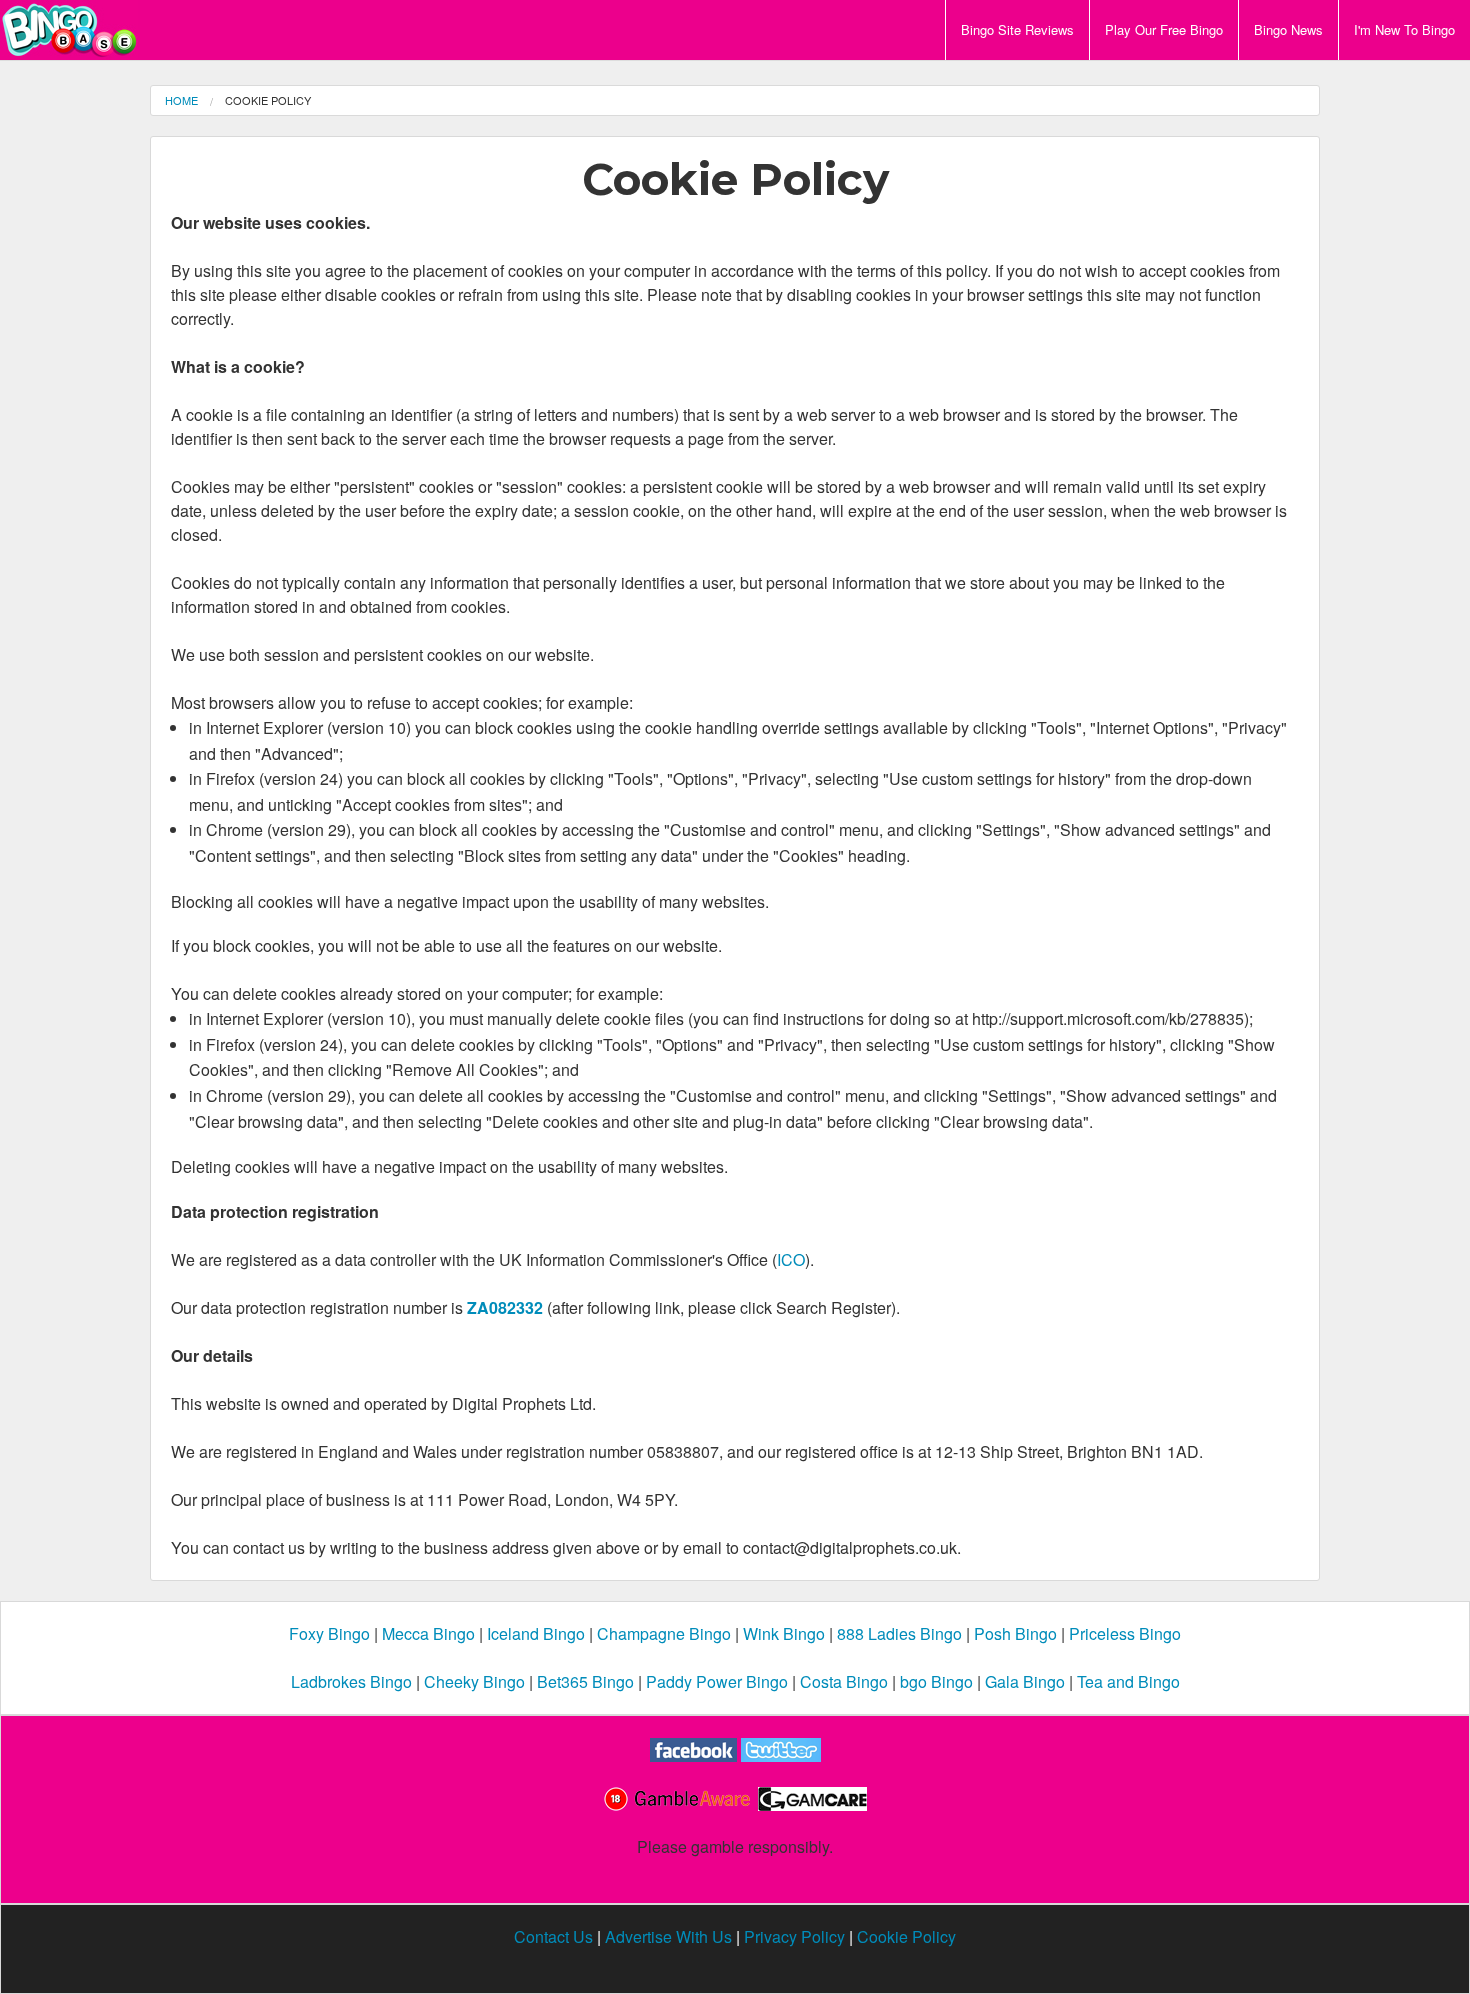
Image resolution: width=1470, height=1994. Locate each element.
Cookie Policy (906, 1936)
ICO (791, 1259)
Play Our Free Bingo (1164, 29)
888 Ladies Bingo (899, 1633)
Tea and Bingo (1128, 1681)
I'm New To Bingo (1404, 29)
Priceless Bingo (1125, 1633)
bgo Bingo (936, 1681)
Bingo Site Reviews (1017, 29)
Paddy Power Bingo (717, 1681)
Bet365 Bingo (585, 1681)
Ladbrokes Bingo (351, 1681)
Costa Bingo (844, 1681)
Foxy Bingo (329, 1633)
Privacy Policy (794, 1936)
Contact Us (553, 1936)
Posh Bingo (1015, 1633)
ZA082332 (505, 1307)
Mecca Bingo (428, 1633)
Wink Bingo (784, 1633)
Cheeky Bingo (474, 1681)
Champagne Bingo (664, 1633)
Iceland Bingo (536, 1633)
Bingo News (1288, 29)
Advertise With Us (668, 1936)
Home (181, 100)
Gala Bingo (1025, 1681)
